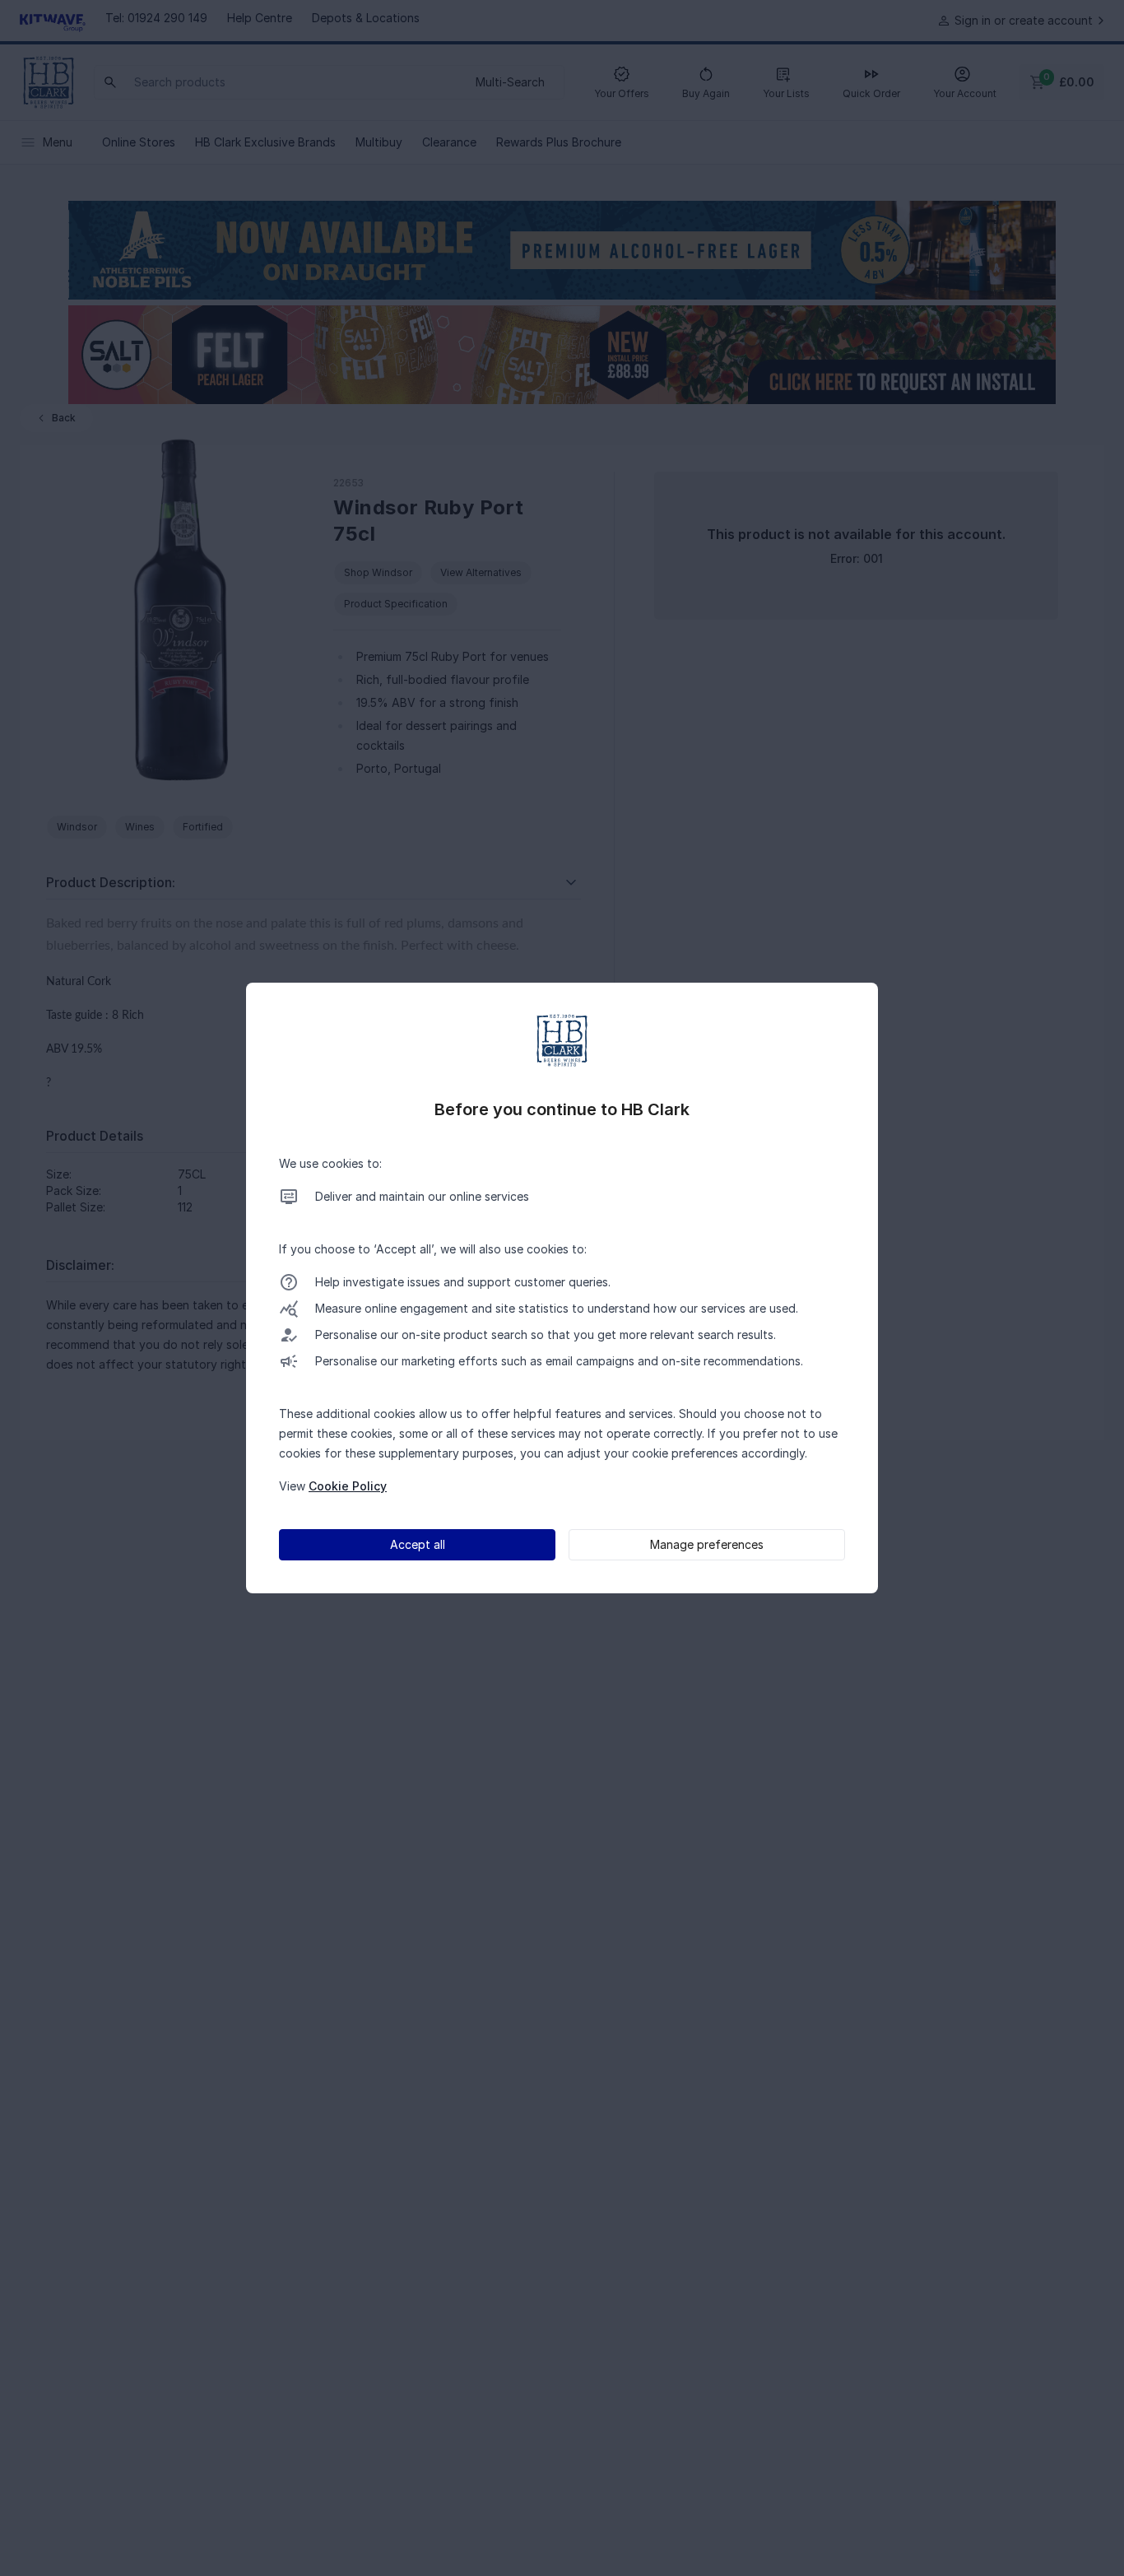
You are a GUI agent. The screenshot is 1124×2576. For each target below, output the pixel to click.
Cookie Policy (348, 1486)
